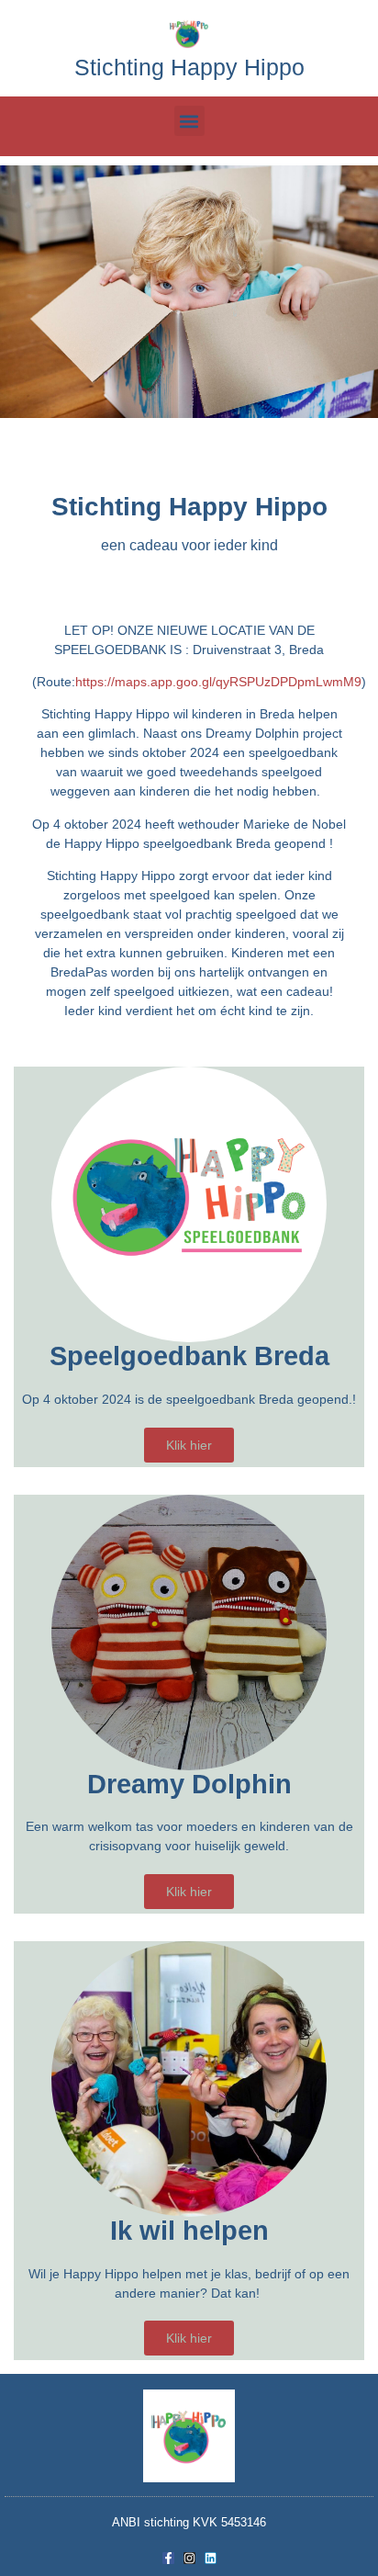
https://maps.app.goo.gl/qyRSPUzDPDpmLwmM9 (218, 682)
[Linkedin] (211, 2558)
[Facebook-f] (168, 2558)
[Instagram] (189, 2558)
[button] (189, 121)
